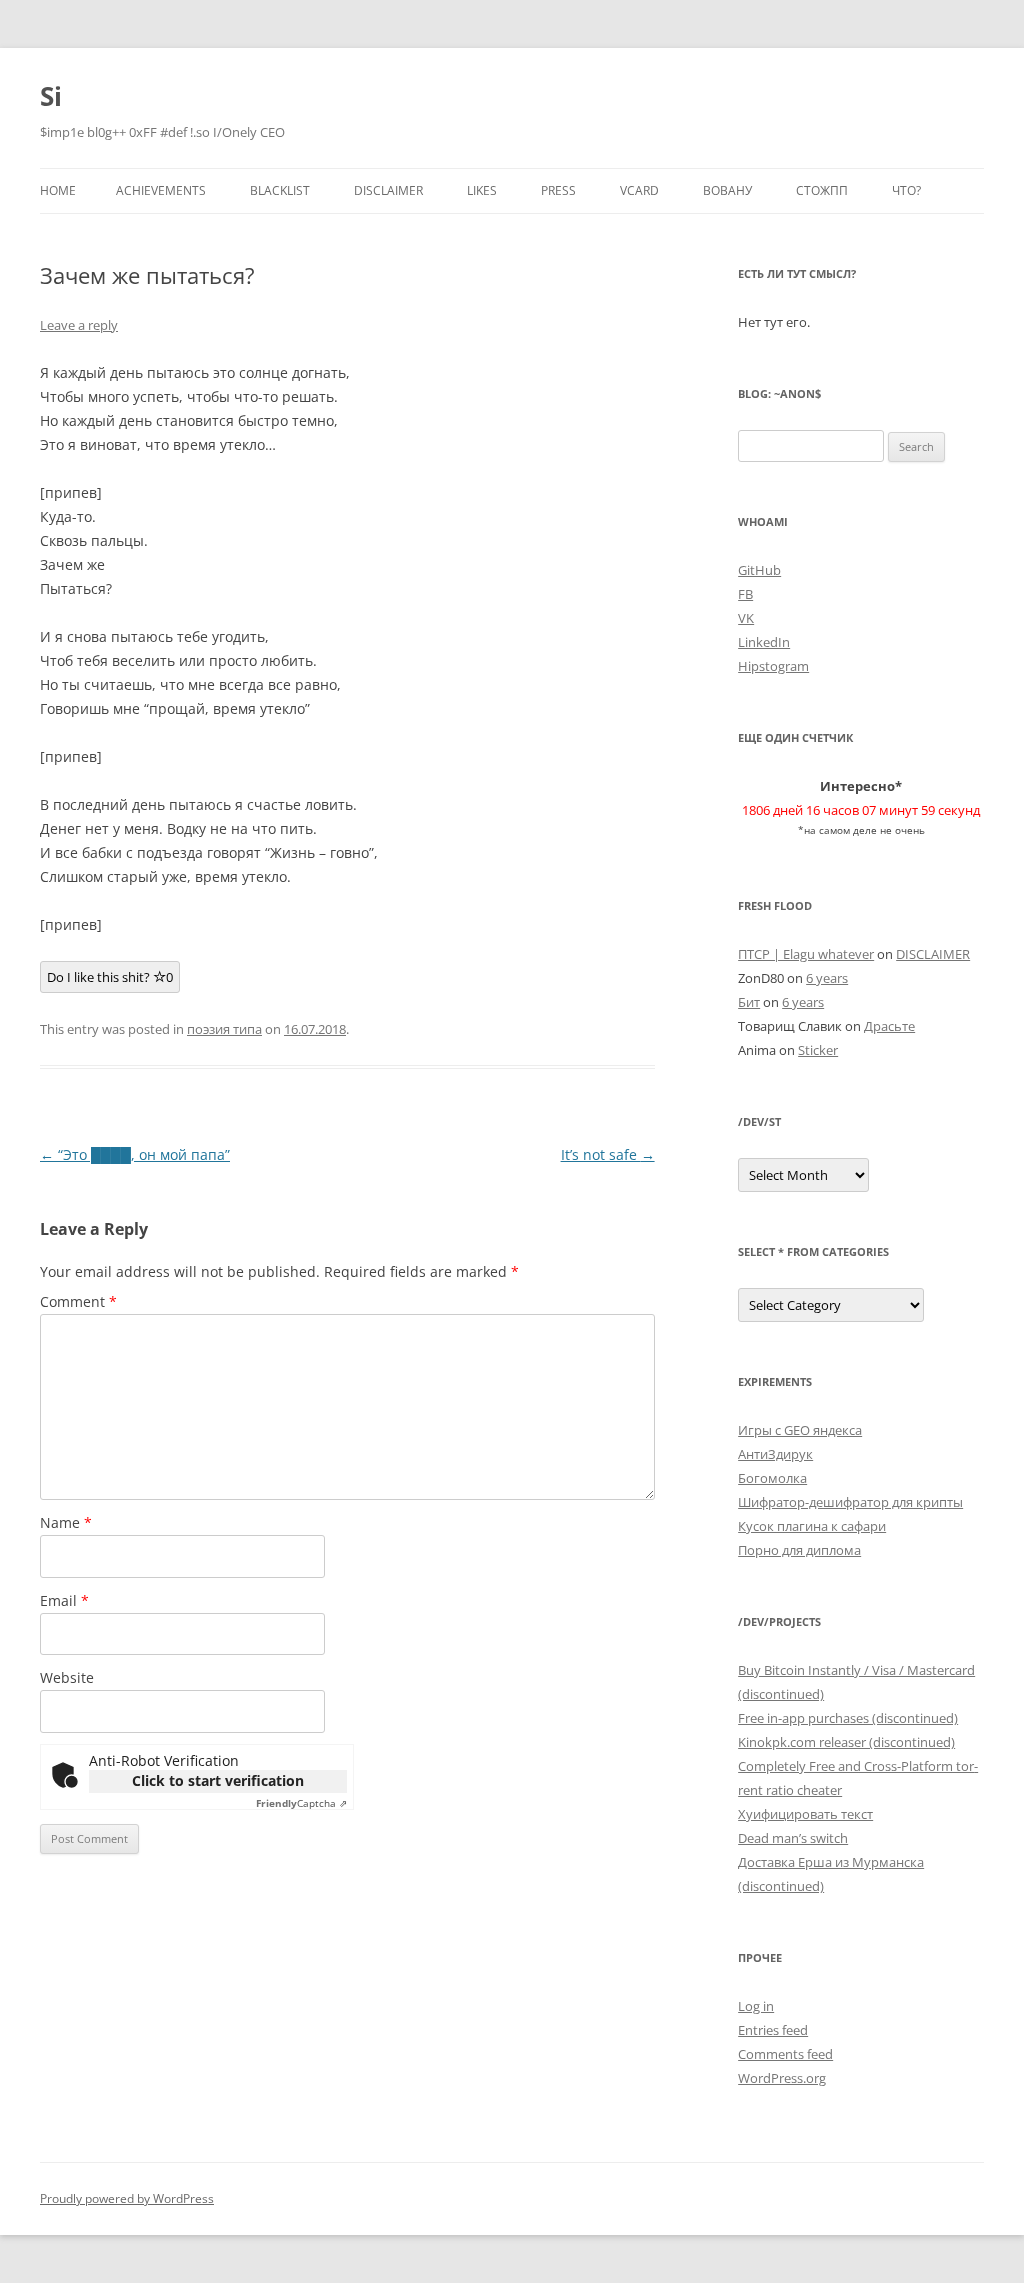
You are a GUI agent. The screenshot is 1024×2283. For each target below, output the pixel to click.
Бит (749, 1002)
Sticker (818, 1050)
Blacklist (280, 190)
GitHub (759, 570)
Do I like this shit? (110, 977)
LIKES (482, 190)
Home (58, 190)
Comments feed (785, 2054)
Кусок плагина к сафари (812, 1526)
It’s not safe (608, 1154)
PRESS (558, 190)
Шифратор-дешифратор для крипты (850, 1502)
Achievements (161, 190)
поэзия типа (224, 1029)
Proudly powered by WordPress (127, 2198)
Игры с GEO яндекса (800, 1430)
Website (67, 1677)
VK (746, 618)
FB (745, 594)
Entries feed (773, 2030)
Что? (906, 190)
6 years (827, 978)
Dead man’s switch (793, 1838)
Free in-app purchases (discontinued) (848, 1718)
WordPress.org (782, 2078)
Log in (756, 2006)
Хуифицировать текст (805, 1814)
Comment (78, 1301)
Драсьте (889, 1026)
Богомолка (772, 1478)
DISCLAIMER (388, 190)
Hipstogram (773, 666)
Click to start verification (218, 1780)
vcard (639, 190)
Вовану (727, 190)
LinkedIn (764, 642)
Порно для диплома (799, 1550)
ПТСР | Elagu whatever (806, 954)
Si (51, 96)
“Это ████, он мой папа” (135, 1154)
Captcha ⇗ (301, 1803)
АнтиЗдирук (775, 1454)
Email (64, 1600)
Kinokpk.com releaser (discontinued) (846, 1742)
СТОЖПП (822, 190)
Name (66, 1522)
